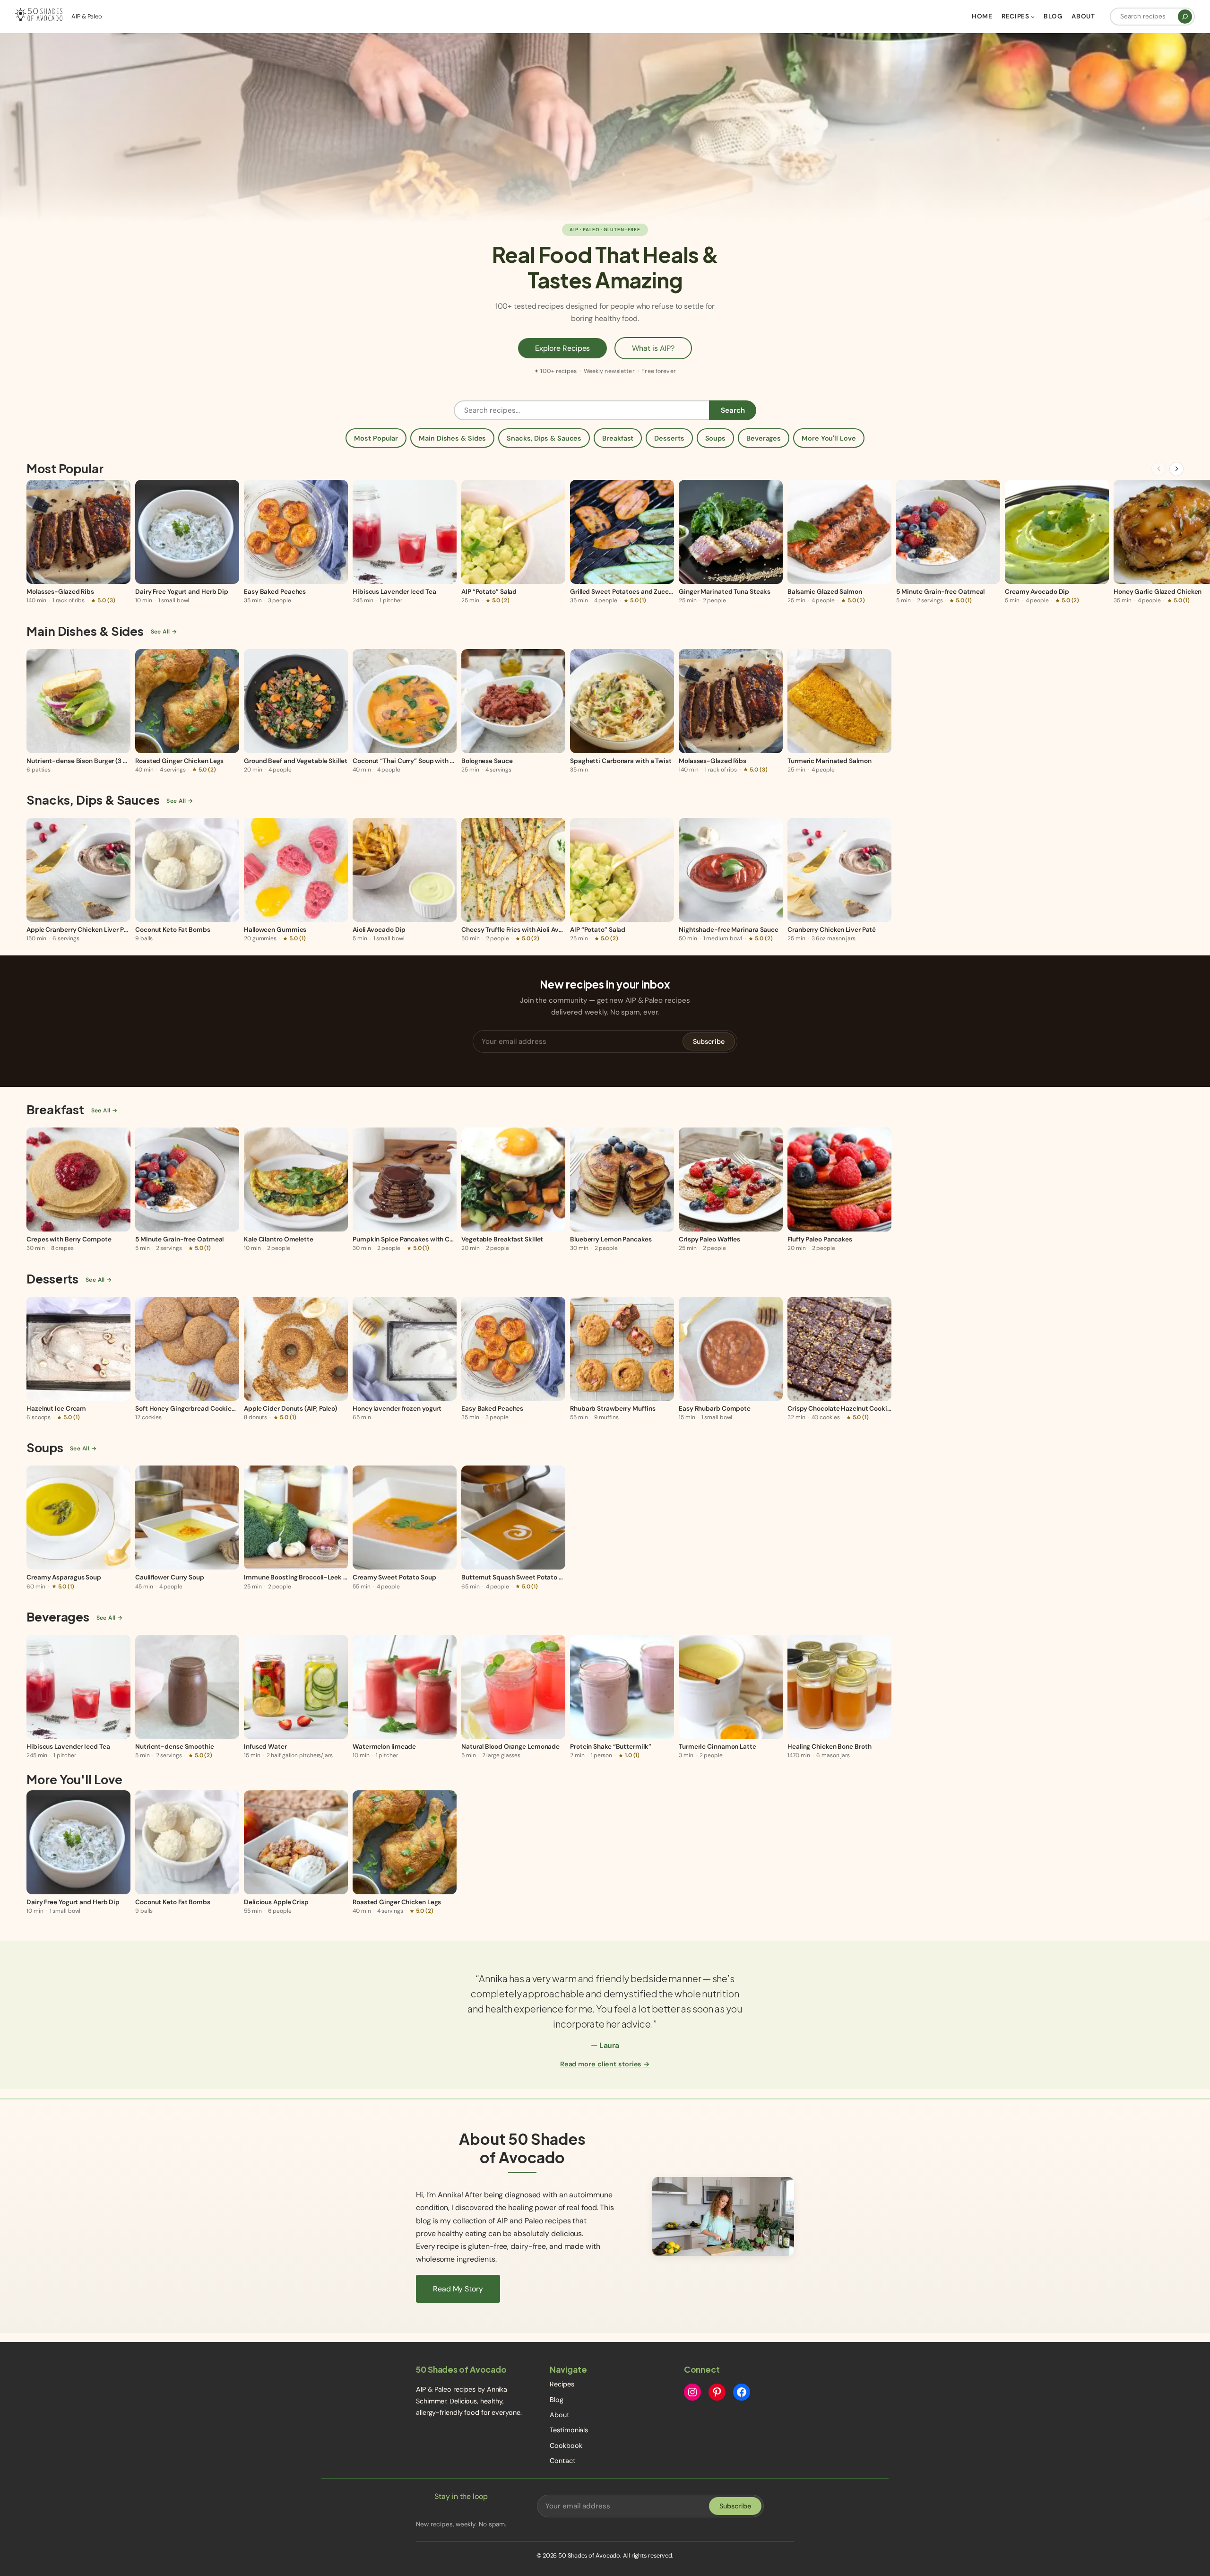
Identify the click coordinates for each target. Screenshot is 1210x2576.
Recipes (562, 2384)
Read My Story (458, 2289)
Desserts (669, 438)
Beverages (764, 438)
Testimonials (569, 2430)
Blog (557, 2400)
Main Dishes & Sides (452, 438)
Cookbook (566, 2446)
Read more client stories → (605, 2064)
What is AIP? (653, 348)
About (560, 2415)
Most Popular (376, 438)
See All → (164, 632)
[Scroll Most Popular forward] (1176, 469)
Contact (562, 2461)
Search (733, 410)
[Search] (1185, 17)
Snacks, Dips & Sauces (544, 438)
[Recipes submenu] (1033, 17)
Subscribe (709, 1041)
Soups (716, 438)
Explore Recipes (563, 348)
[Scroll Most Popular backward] (1158, 469)
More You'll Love (829, 438)
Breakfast (618, 438)
